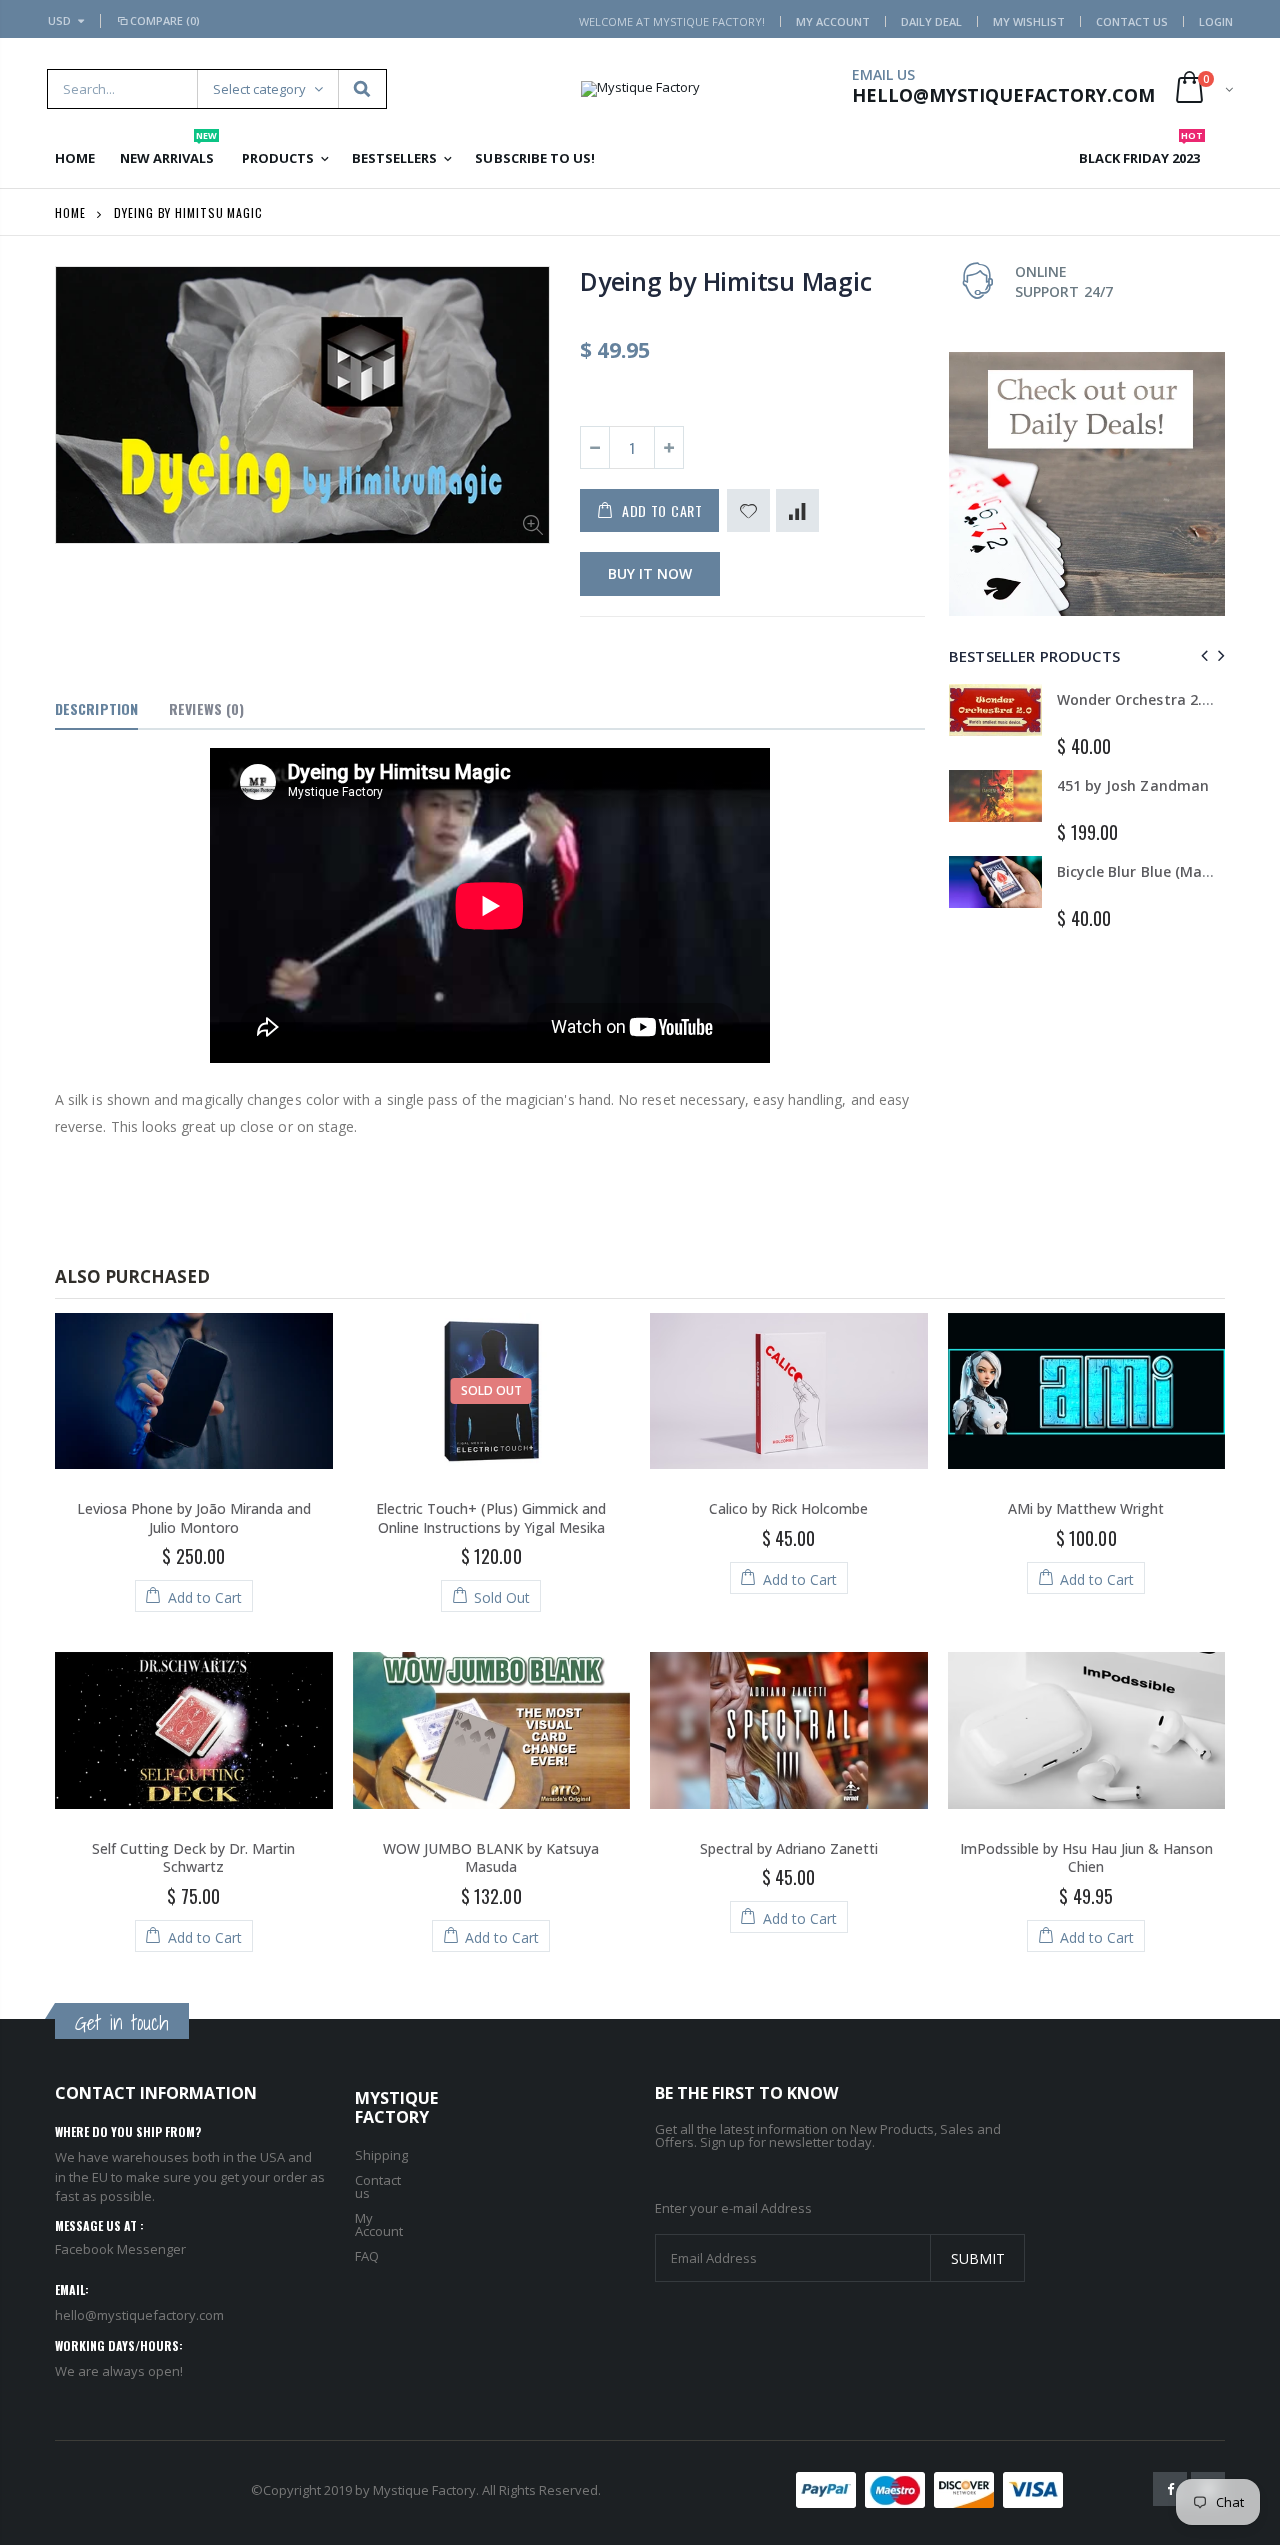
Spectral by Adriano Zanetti (789, 1848)
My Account (833, 21)
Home (70, 212)
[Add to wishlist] (748, 510)
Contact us (378, 2186)
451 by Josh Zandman (1132, 785)
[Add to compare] (797, 510)
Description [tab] (96, 708)
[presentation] (1201, 655)
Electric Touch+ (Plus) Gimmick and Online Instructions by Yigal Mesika (491, 1518)
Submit (978, 2258)
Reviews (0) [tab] (206, 708)
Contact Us (1132, 21)
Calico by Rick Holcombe (788, 1508)
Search (361, 89)
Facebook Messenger (120, 2249)
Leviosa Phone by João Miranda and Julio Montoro (194, 1518)
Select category (259, 89)
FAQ (367, 2256)
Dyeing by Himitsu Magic (725, 281)
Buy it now (650, 573)
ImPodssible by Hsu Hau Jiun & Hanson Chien (1086, 1858)
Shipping (381, 2155)
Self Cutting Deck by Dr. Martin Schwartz (193, 1858)
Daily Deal (931, 21)
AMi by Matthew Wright (1086, 1508)
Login (1216, 21)
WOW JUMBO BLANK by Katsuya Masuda (491, 1858)
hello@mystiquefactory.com (139, 2315)
